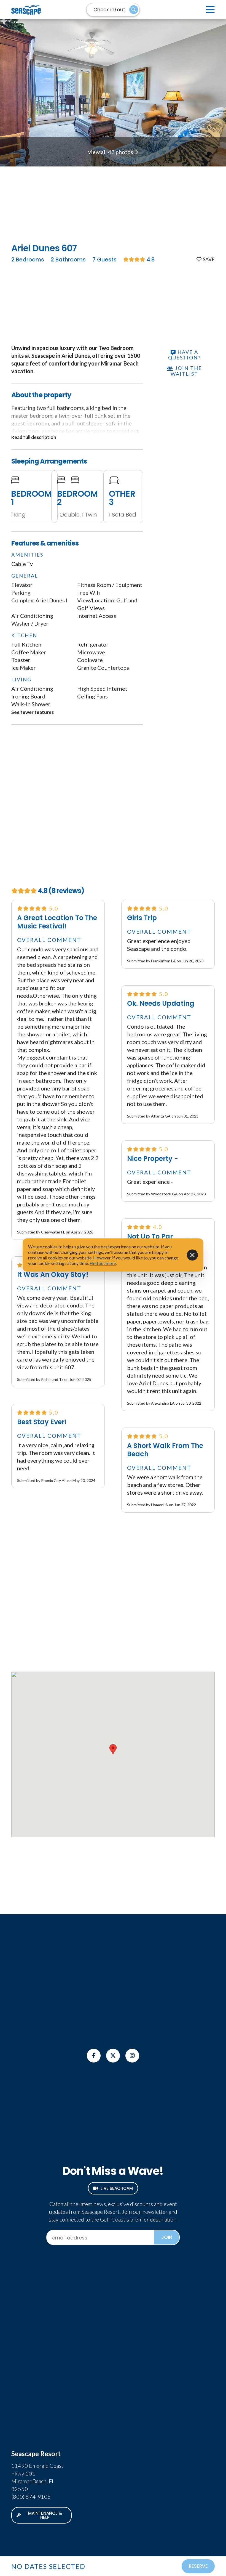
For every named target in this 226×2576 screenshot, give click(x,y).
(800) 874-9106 (31, 2496)
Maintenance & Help (45, 2515)
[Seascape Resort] (42, 10)
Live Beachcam (117, 2188)
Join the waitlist (186, 371)
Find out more (103, 1263)
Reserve (198, 2566)
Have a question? (184, 355)
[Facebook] (94, 2056)
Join (167, 2237)
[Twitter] (113, 2056)
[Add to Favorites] (206, 259)
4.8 (150, 260)
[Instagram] (132, 2056)
